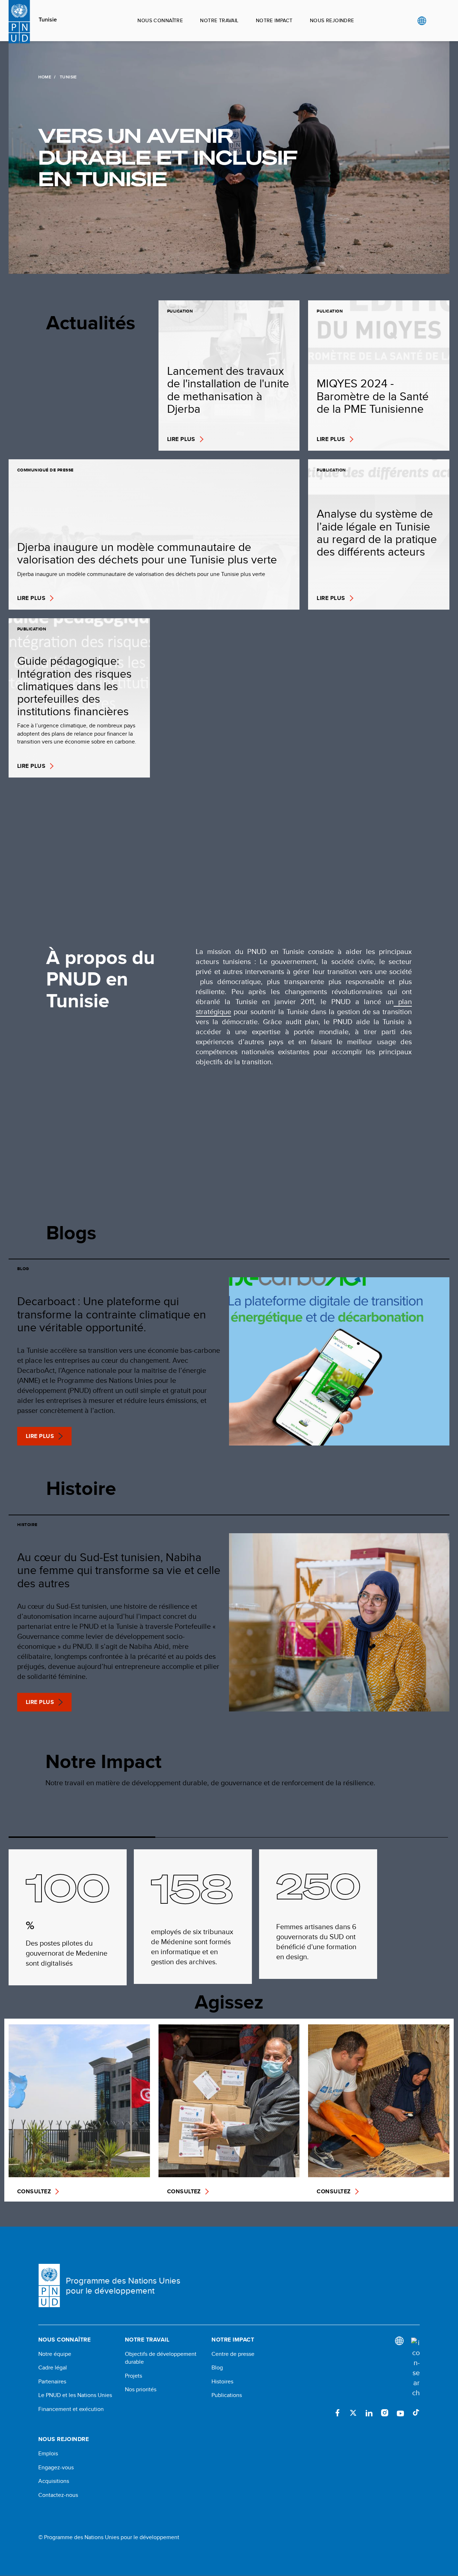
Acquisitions (54, 2481)
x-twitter (353, 2413)
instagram (385, 2413)
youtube (400, 2413)
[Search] (415, 2368)
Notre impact (274, 20)
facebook (337, 2413)
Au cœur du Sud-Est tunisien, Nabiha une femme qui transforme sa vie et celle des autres (119, 1570)
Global (422, 21)
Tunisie (48, 20)
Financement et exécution (71, 2409)
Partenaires (52, 2382)
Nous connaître (160, 20)
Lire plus (40, 1436)
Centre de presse (233, 2354)
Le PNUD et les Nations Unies (75, 2395)
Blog (217, 2368)
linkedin (369, 2413)
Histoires (222, 2382)
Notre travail (219, 20)
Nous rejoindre (332, 20)
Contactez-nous (58, 2495)
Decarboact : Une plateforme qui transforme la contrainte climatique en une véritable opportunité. (112, 1314)
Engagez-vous (56, 2468)
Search (436, 21)
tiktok (416, 2413)
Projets (133, 2376)
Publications (227, 2395)
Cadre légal (53, 2368)
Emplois (48, 2454)
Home (45, 77)
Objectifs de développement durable (161, 2358)
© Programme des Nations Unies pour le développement (109, 2537)
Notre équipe (55, 2354)
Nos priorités (141, 2389)
